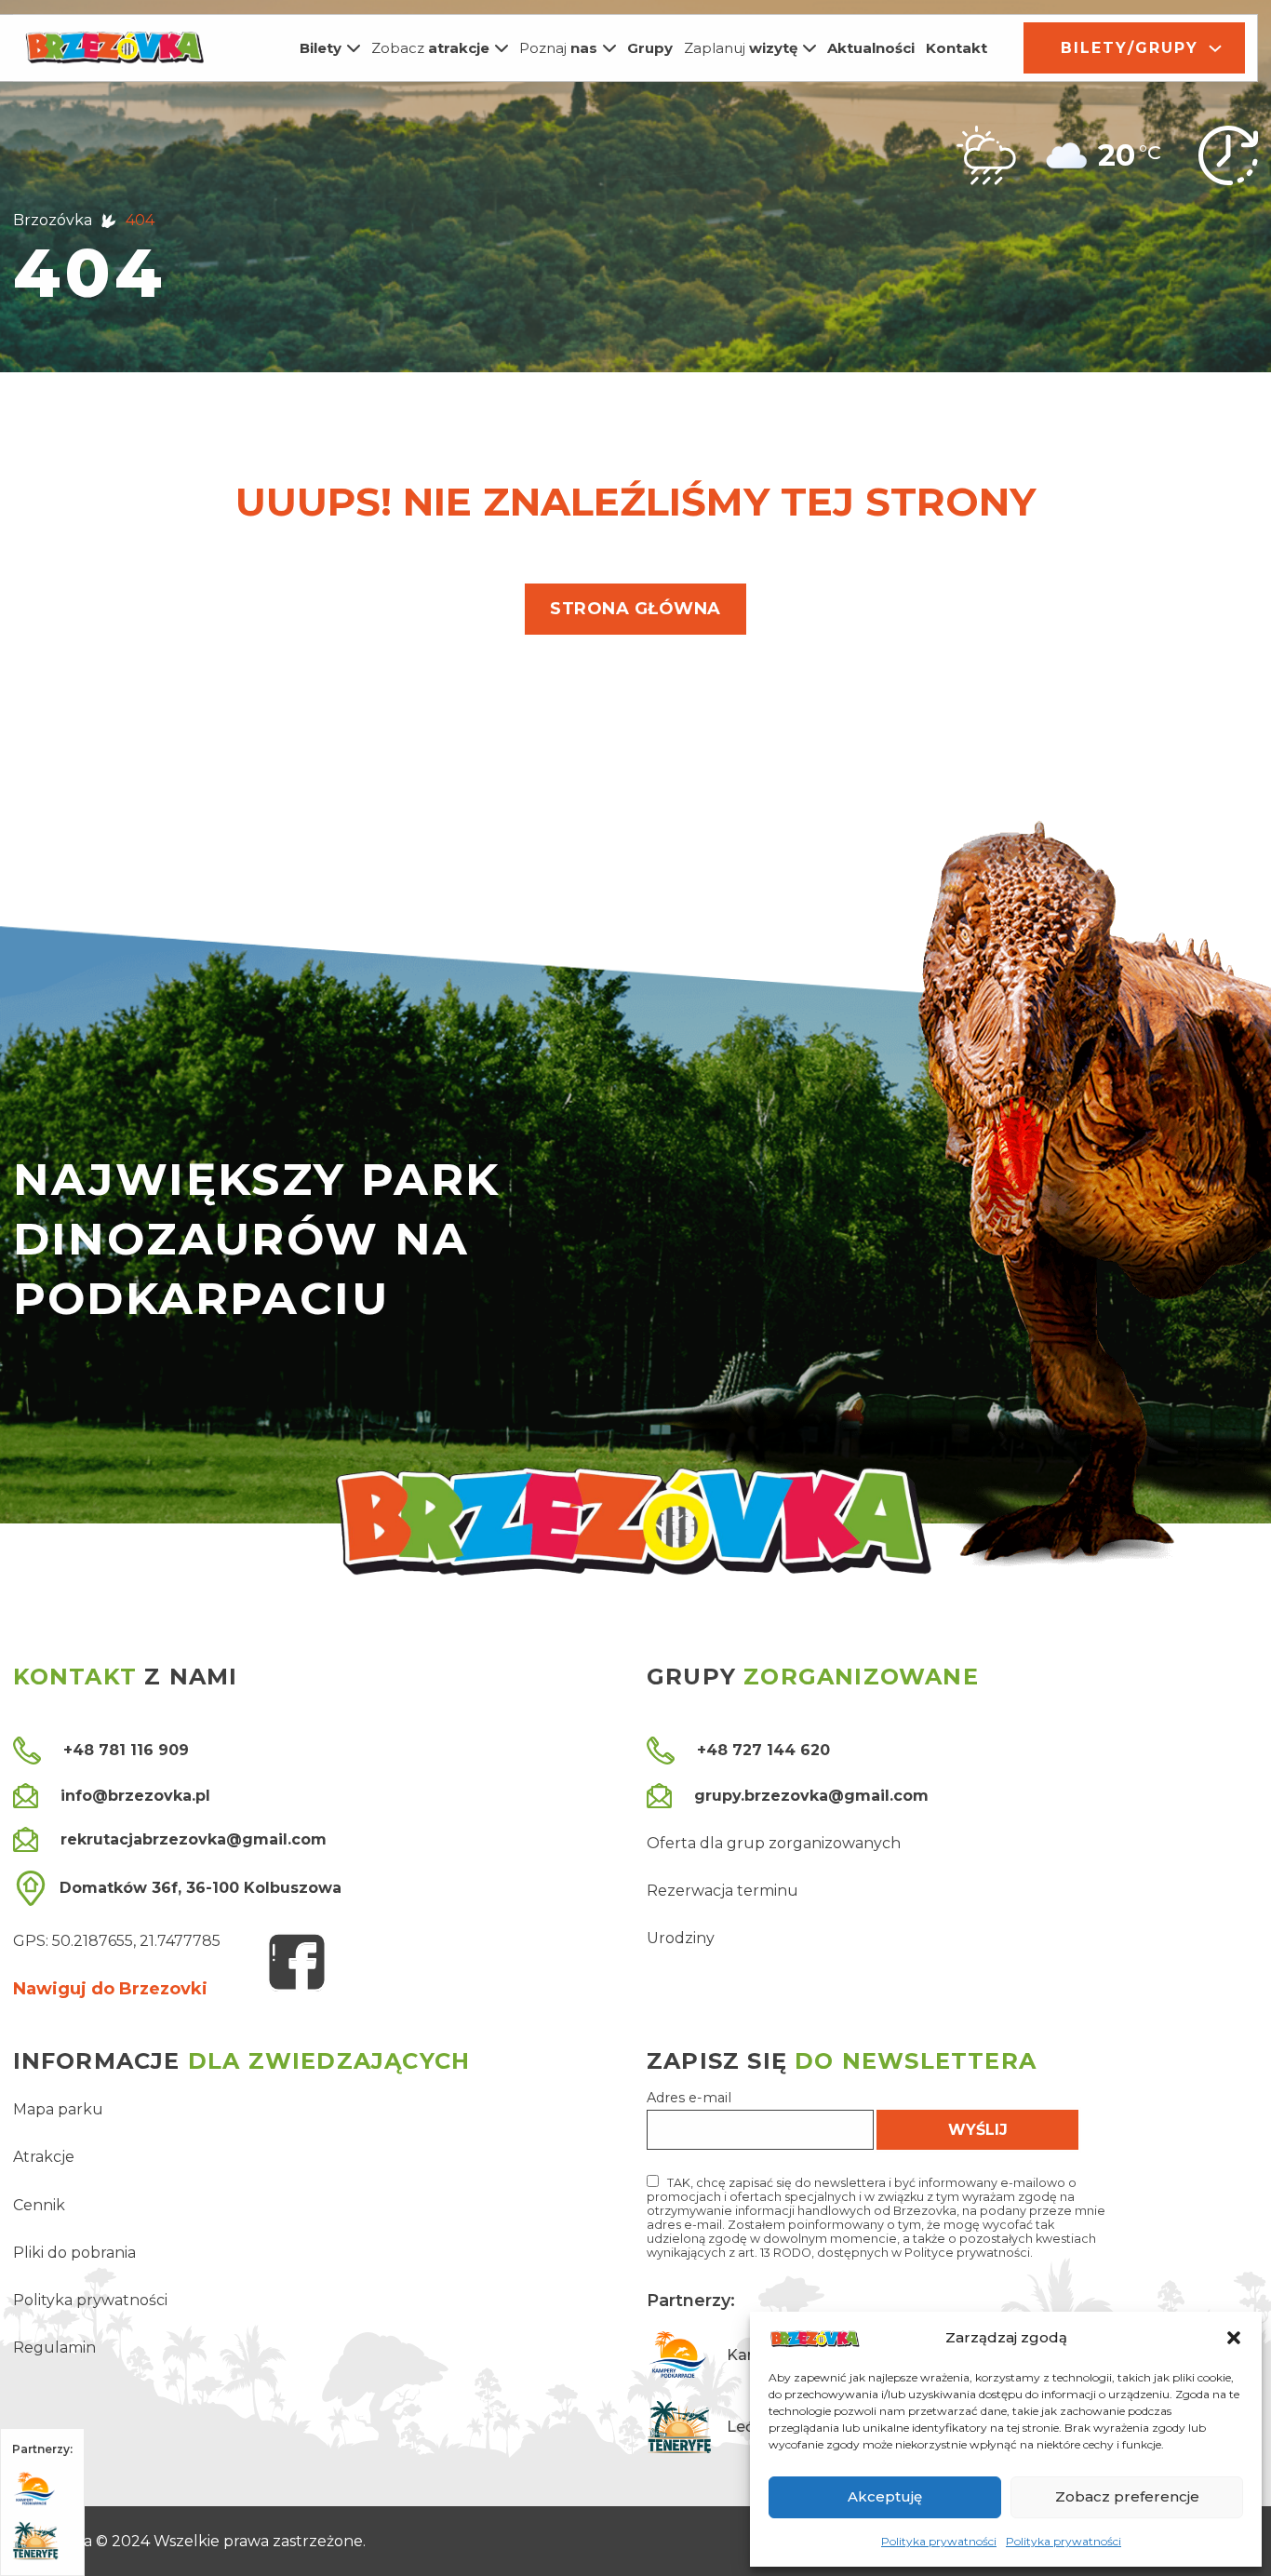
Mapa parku (58, 2109)
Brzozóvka (53, 220)
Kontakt (957, 48)
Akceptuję (885, 2496)
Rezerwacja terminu (722, 1891)
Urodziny (681, 1938)
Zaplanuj (741, 48)
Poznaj (558, 48)
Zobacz (430, 48)
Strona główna (635, 609)
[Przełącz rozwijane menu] (354, 48)
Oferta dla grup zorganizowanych (774, 1843)
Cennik (39, 2205)
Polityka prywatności (939, 2541)
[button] (1234, 2338)
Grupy (650, 48)
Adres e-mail (689, 2098)
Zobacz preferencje (1127, 2496)
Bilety (321, 48)
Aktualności (871, 48)
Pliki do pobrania (74, 2253)
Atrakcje (44, 2157)
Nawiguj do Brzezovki (110, 1989)
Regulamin (54, 2348)
